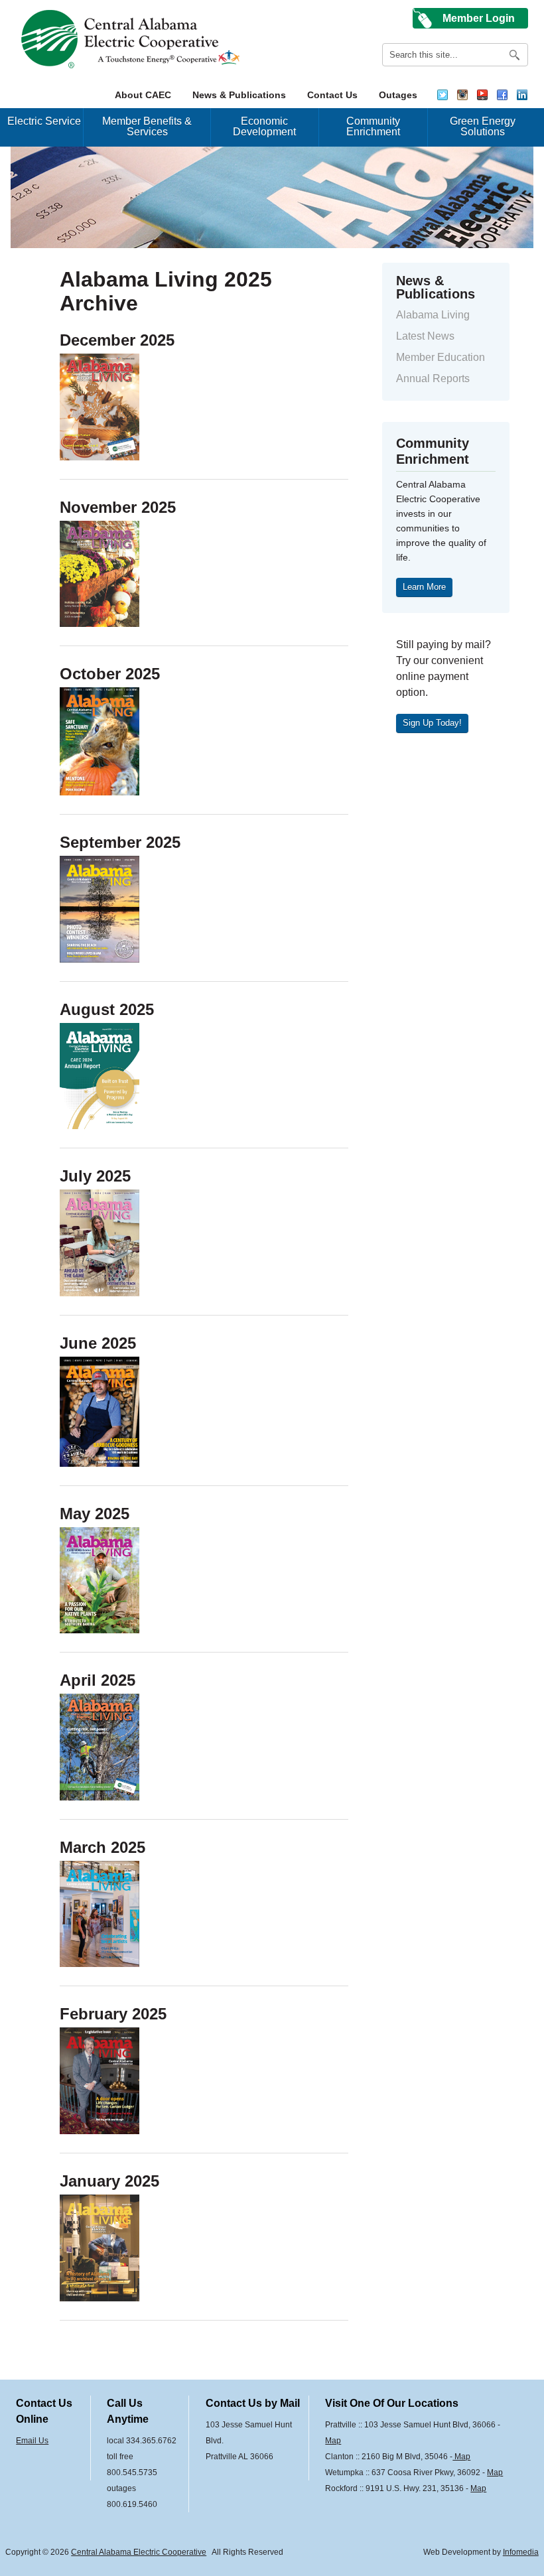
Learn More (424, 587)
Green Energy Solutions (483, 126)
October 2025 (110, 674)
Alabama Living (433, 315)
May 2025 (95, 1514)
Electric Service (44, 121)
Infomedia (521, 2552)
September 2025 (120, 842)
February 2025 (113, 2014)
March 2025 (102, 1847)
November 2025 (118, 507)
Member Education (441, 357)
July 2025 (95, 1176)
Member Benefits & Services (147, 126)
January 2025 (109, 2181)
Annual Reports (433, 378)
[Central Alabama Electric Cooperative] (132, 39)
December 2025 (117, 340)
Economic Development (264, 126)
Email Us (32, 2441)
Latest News (425, 336)
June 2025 (98, 1343)
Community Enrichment (373, 126)
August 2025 (107, 1009)
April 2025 (98, 1680)
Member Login (479, 18)
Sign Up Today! (432, 723)
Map (333, 2441)
